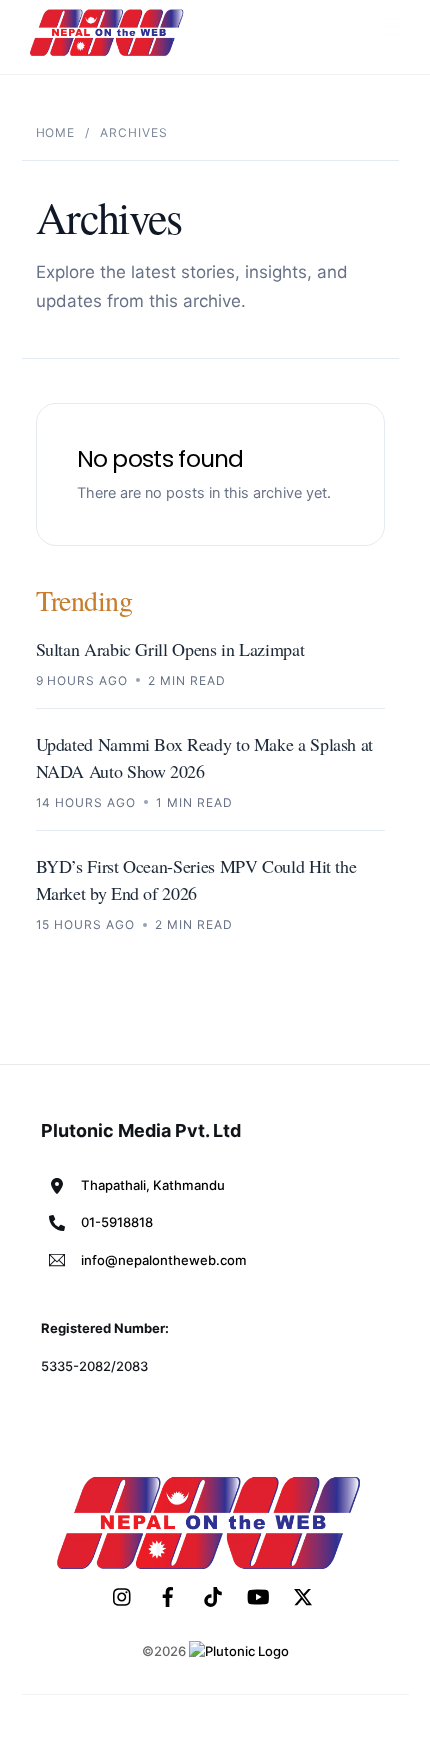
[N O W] (110, 54)
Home (56, 132)
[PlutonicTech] (239, 1651)
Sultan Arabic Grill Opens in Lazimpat (170, 649)
